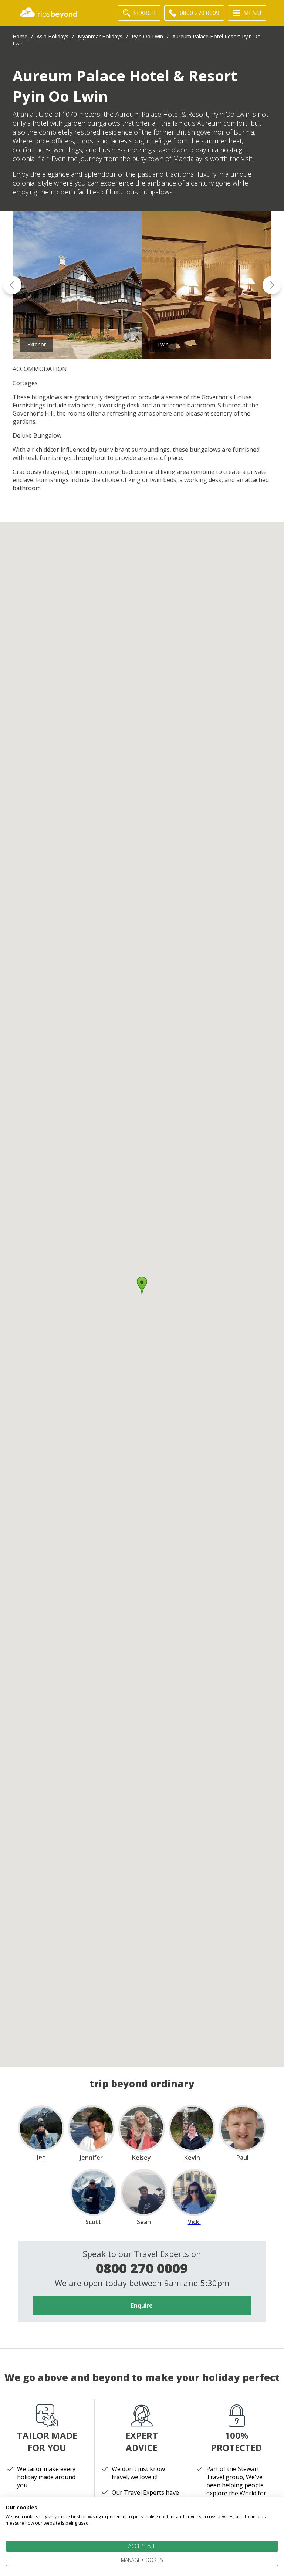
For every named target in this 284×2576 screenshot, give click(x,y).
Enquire (142, 2305)
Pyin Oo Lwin (147, 36)
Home (20, 36)
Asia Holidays (53, 36)
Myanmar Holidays (100, 36)
